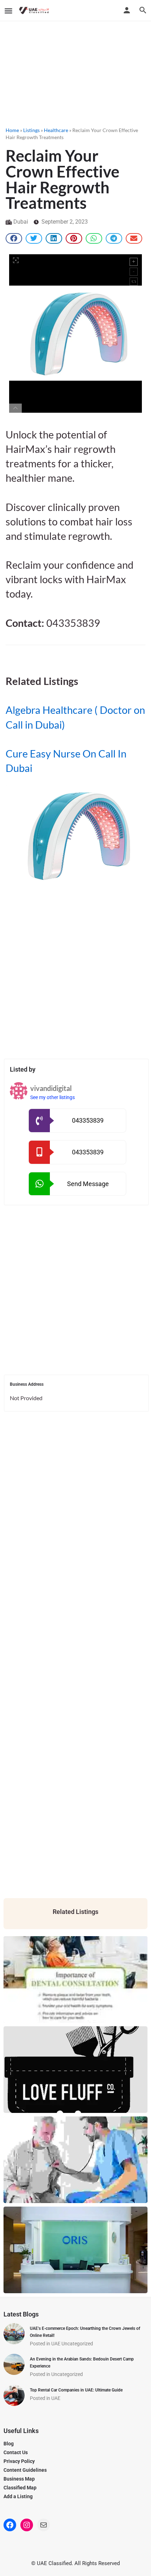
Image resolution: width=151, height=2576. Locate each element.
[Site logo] (35, 11)
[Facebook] (10, 2525)
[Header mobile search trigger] (143, 10)
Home (12, 130)
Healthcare (56, 130)
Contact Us (16, 2452)
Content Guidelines (25, 2470)
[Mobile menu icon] (8, 11)
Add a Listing (18, 2496)
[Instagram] (27, 2525)
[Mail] (44, 2525)
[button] (14, 238)
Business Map (19, 2479)
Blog (9, 2444)
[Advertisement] (75, 72)
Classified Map (20, 2488)
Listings (31, 130)
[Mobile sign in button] (127, 10)
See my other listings (52, 1097)
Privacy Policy (19, 2461)
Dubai (21, 222)
